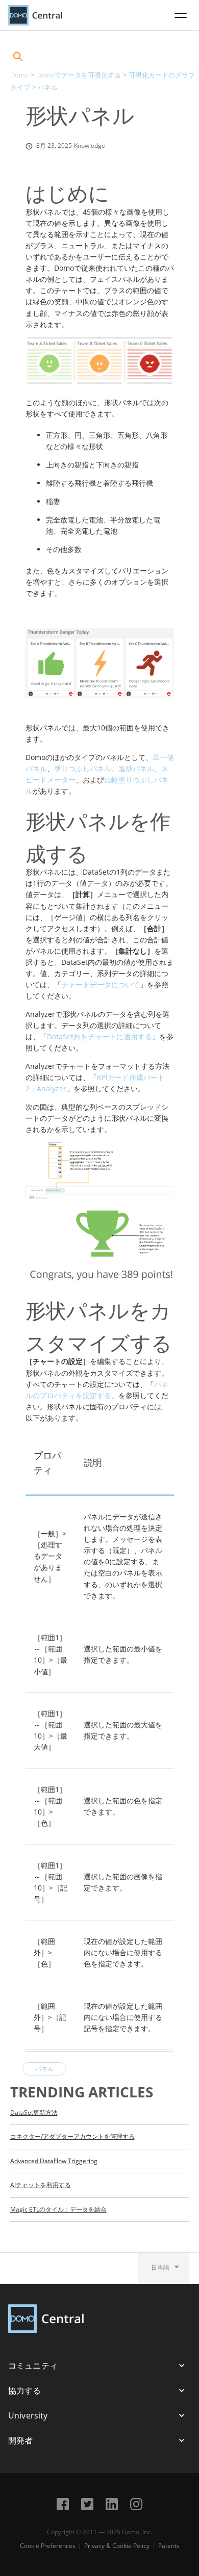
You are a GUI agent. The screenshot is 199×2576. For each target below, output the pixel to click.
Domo (19, 75)
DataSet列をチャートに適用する (99, 1036)
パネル (48, 87)
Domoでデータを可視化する (79, 75)
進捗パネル (136, 768)
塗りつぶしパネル (83, 768)
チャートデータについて (101, 984)
